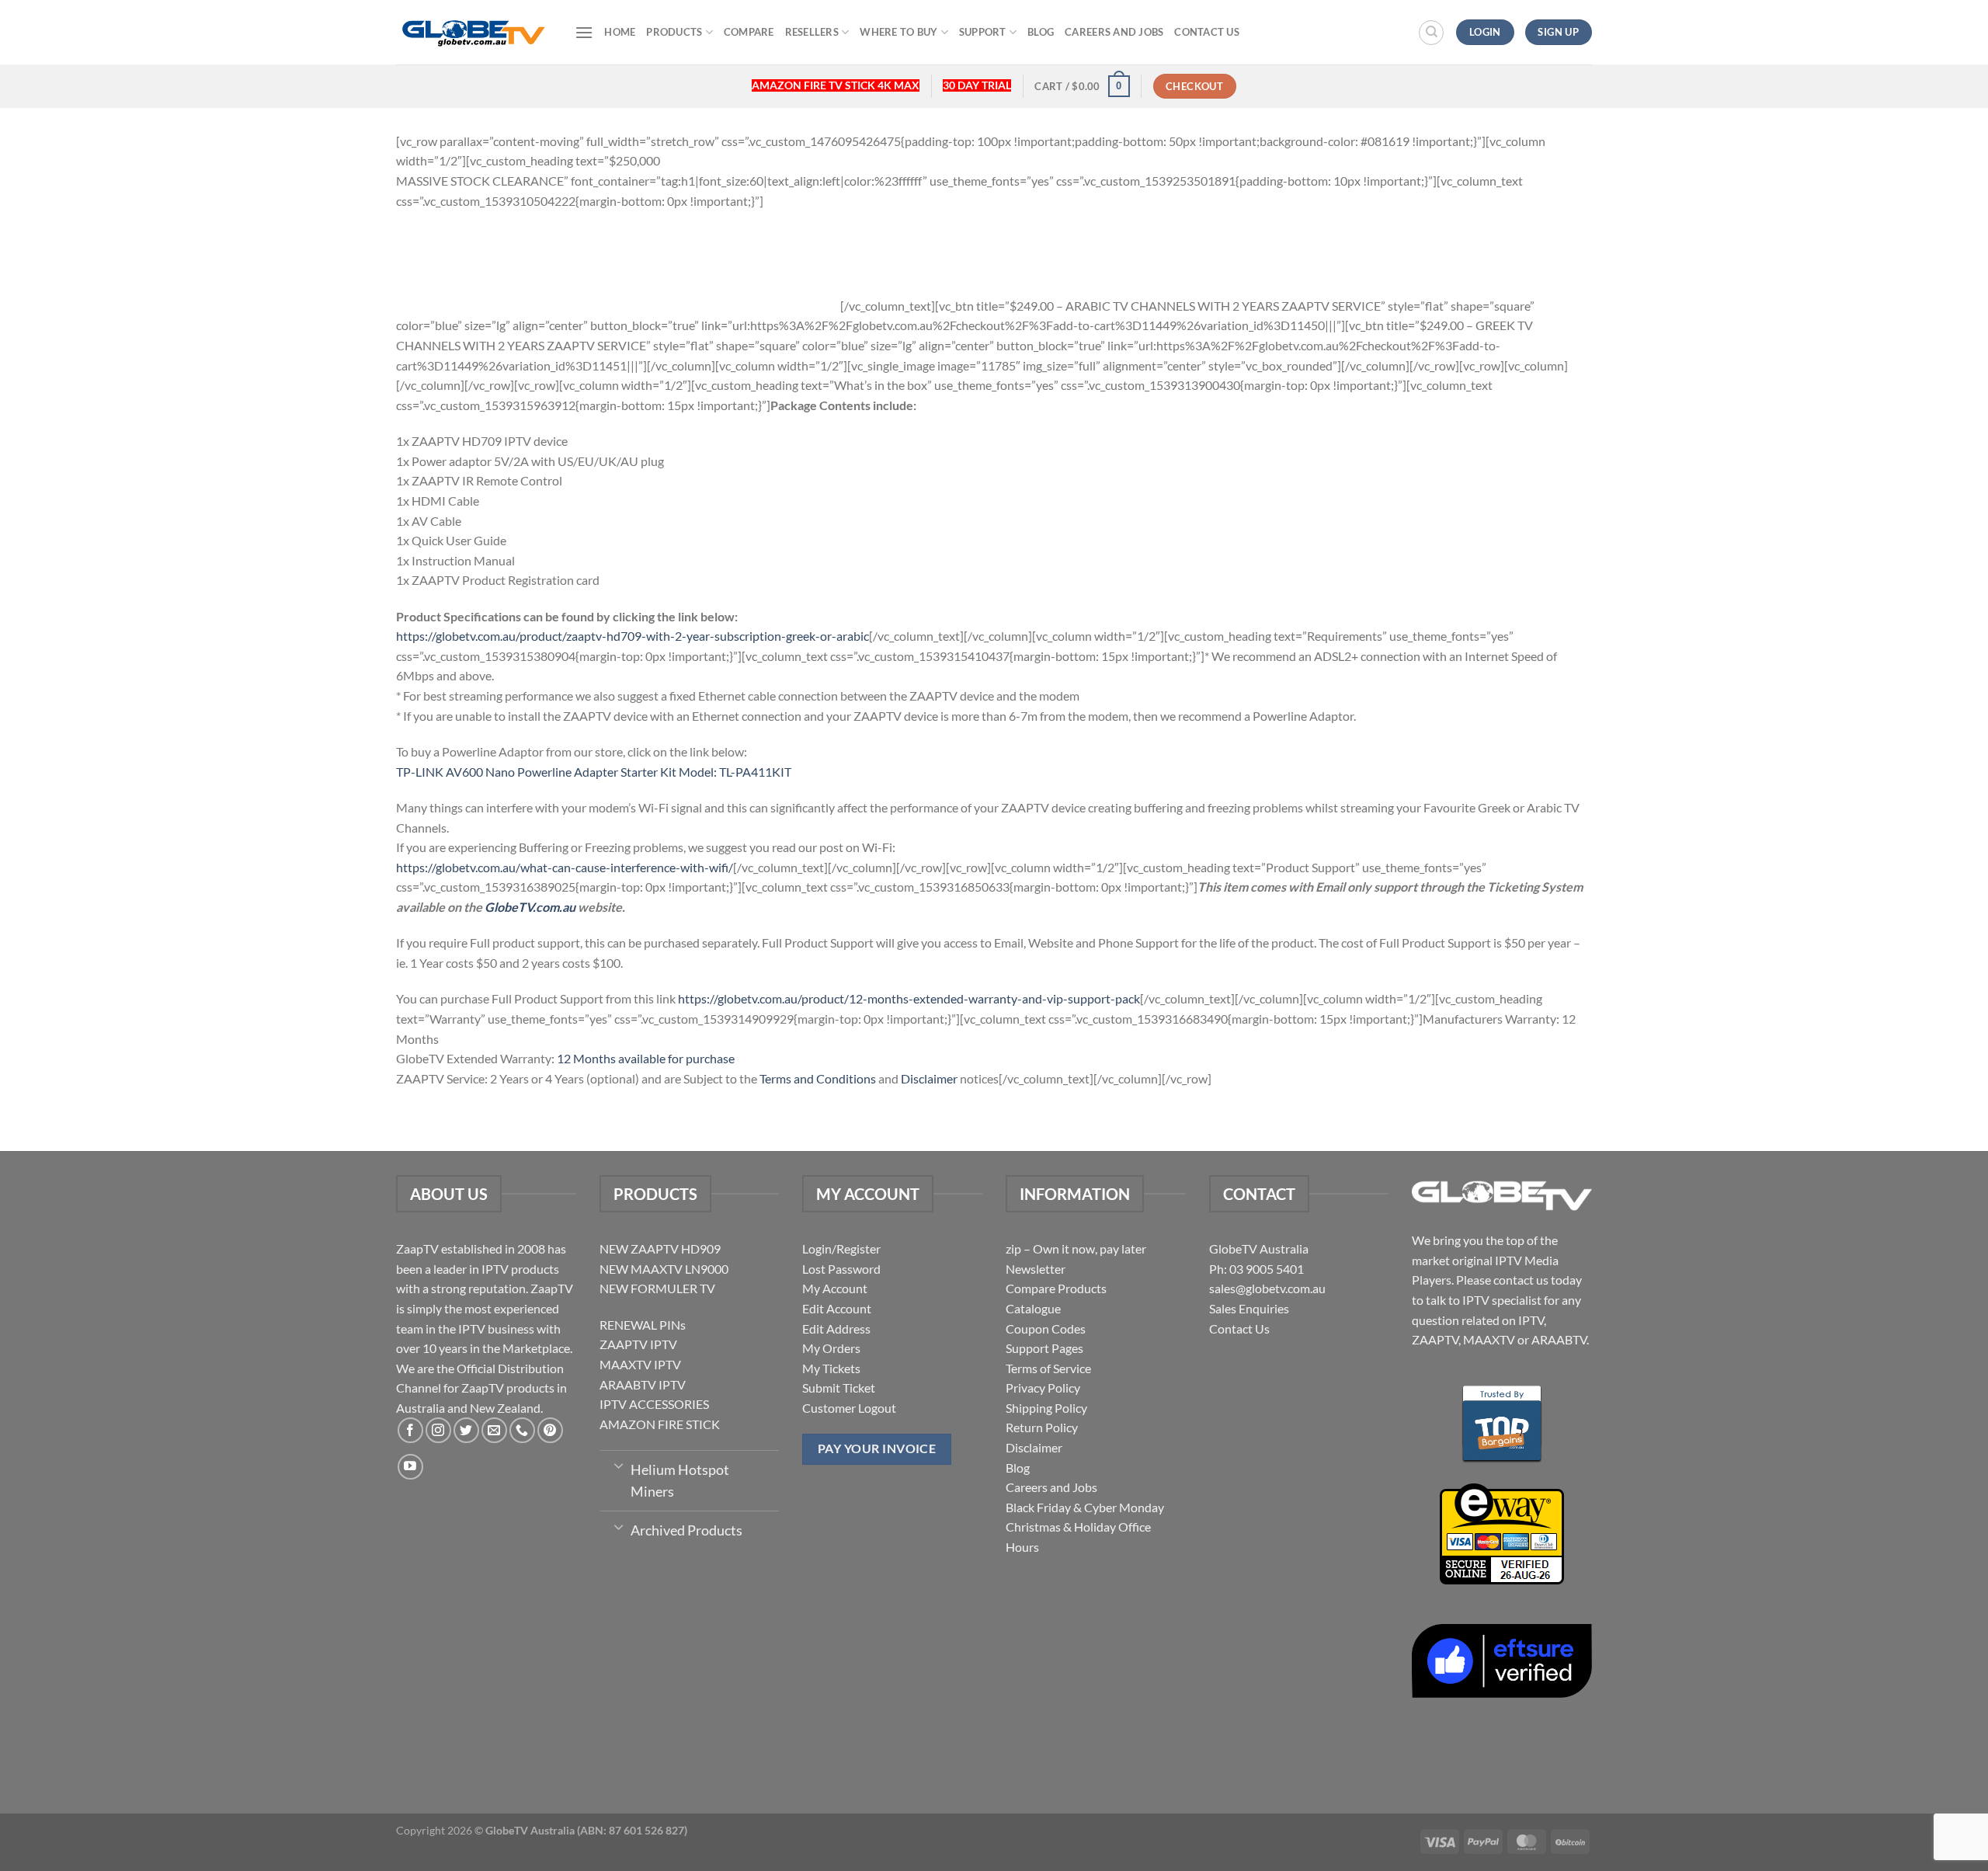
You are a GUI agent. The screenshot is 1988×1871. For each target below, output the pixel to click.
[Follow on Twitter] (466, 1430)
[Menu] (584, 32)
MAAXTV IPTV (640, 1364)
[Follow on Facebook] (410, 1430)
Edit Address (836, 1328)
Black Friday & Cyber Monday (1085, 1507)
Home (620, 32)
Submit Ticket (839, 1388)
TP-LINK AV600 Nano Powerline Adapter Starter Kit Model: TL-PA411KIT (594, 772)
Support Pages (1044, 1348)
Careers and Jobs (1114, 32)
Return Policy (1042, 1427)
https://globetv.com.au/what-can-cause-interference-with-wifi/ (565, 867)
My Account (835, 1288)
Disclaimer (929, 1078)
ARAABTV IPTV (643, 1384)
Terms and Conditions (818, 1078)
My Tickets (831, 1368)
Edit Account (837, 1308)
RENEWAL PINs (643, 1325)
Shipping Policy (1046, 1408)
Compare (749, 32)
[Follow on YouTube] (410, 1467)
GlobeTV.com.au (530, 907)
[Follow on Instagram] (438, 1430)
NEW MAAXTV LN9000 (664, 1269)
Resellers (812, 32)
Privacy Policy (1043, 1388)
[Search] (1431, 33)
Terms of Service (1048, 1368)
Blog (1041, 32)
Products (674, 32)
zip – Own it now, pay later (1076, 1248)
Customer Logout (849, 1408)
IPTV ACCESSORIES (654, 1404)
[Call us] (522, 1430)
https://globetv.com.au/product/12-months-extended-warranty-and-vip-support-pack (909, 998)
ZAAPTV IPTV (638, 1344)
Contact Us (1207, 32)
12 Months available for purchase (646, 1058)
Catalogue (1033, 1308)
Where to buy (898, 32)
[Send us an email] (494, 1430)
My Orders (831, 1348)
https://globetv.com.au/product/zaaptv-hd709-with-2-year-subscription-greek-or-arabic (633, 636)
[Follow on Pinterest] (550, 1430)
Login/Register (841, 1248)
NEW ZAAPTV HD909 (660, 1248)
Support (983, 32)
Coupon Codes (1046, 1328)
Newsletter (1036, 1269)
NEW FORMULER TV (657, 1288)
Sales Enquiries (1249, 1308)
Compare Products (1056, 1288)
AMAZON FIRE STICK (660, 1424)
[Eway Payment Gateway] (1502, 1532)
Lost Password (841, 1269)
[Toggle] (619, 1465)
